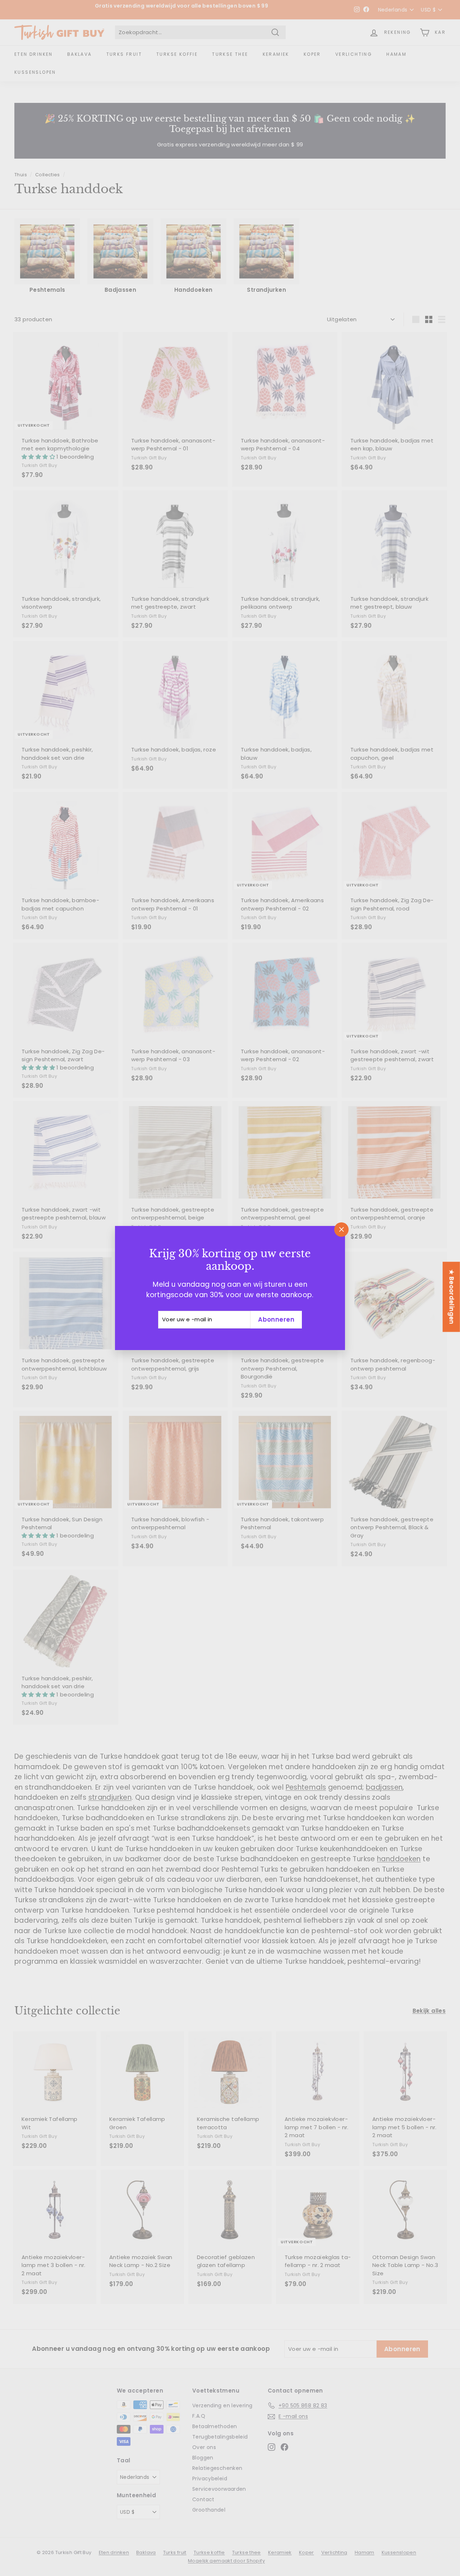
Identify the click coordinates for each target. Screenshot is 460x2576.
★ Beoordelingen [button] (452, 1297)
